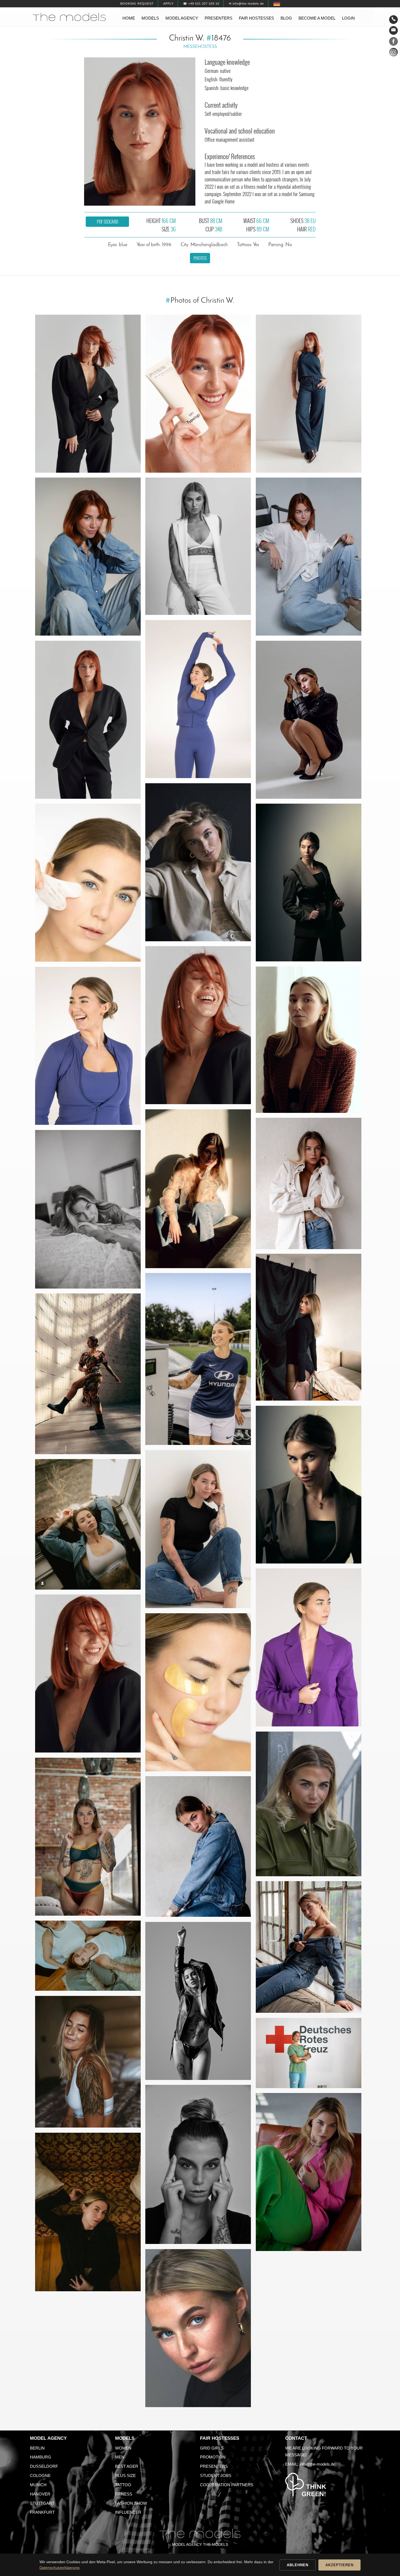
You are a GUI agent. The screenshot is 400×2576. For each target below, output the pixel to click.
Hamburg (41, 2457)
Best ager (127, 2466)
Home (129, 18)
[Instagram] (393, 53)
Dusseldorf (44, 2466)
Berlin (37, 2448)
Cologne (40, 2476)
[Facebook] (393, 42)
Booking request (137, 4)
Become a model (317, 18)
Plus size (125, 2476)
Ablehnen (298, 2565)
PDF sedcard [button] (107, 222)
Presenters (219, 18)
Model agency (182, 18)
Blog (286, 18)
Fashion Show (131, 2503)
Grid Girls (212, 2448)
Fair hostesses (256, 18)
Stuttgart (42, 2503)
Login (348, 18)
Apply (168, 4)
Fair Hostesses (220, 2438)
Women (123, 2448)
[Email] (393, 30)
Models (150, 18)
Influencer (128, 2512)
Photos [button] (200, 258)
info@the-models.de (317, 2464)
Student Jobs (216, 2476)
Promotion (213, 2457)
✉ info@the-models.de (246, 4)
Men (120, 2457)
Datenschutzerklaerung (59, 2568)
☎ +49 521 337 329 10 (201, 4)
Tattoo (123, 2485)
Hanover (40, 2494)
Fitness (124, 2494)
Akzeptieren (339, 2565)
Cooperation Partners (227, 2485)
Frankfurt (42, 2512)
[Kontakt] (393, 20)
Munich (38, 2485)
